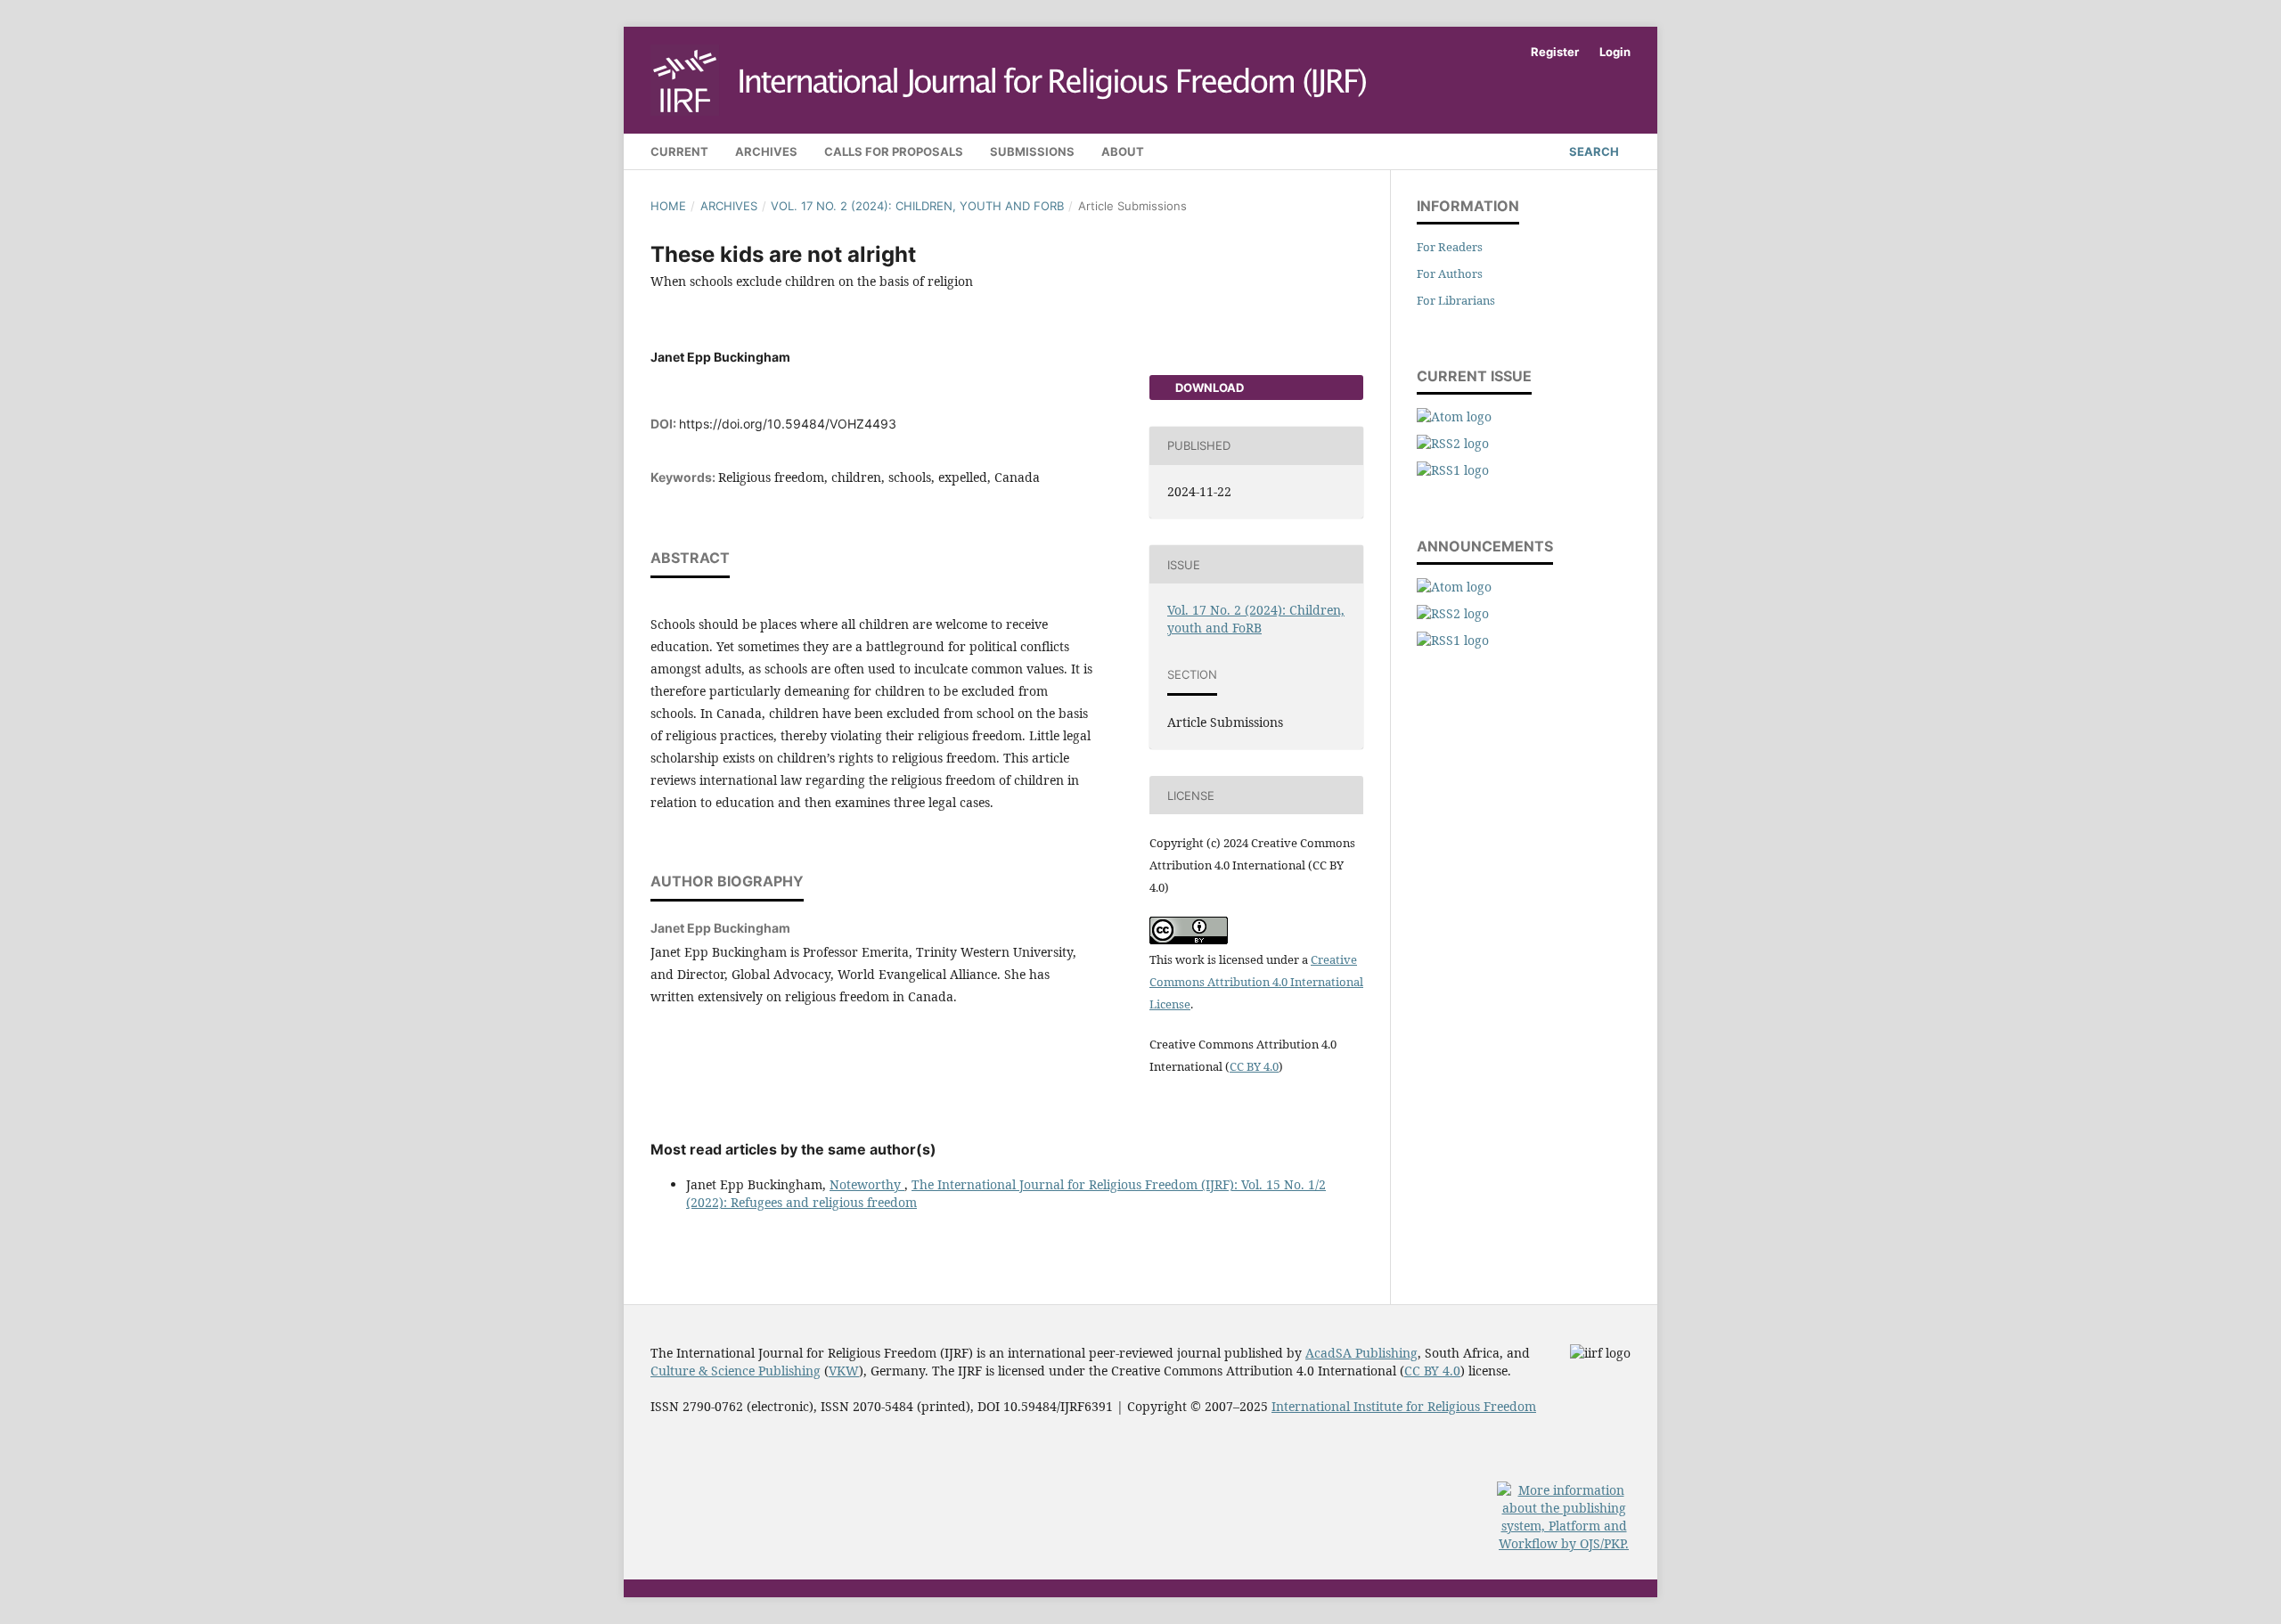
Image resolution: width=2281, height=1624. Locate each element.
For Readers (1450, 247)
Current (679, 151)
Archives (766, 151)
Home (668, 206)
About (1123, 151)
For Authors (1450, 273)
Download (1208, 388)
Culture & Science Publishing (736, 1371)
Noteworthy (867, 1184)
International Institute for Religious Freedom (1404, 1406)
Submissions (1032, 151)
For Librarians (1456, 300)
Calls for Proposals (894, 151)
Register (1555, 52)
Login (1615, 52)
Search (1593, 151)
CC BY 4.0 (1254, 1066)
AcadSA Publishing (1361, 1353)
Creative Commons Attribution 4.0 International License (1256, 982)
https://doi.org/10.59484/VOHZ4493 (788, 424)
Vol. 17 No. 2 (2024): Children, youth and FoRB (917, 206)
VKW (844, 1371)
